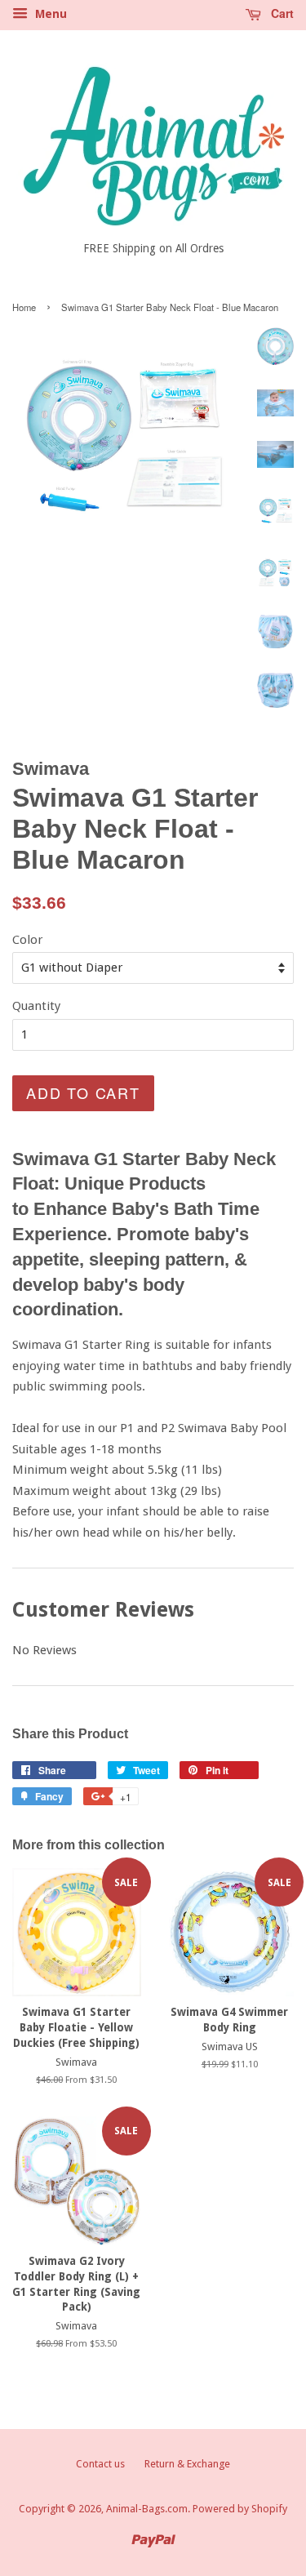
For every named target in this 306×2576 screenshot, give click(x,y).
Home (24, 307)
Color (27, 940)
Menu (49, 14)
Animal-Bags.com (147, 2509)
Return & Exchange (187, 2464)
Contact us (100, 2464)
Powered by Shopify (240, 2509)
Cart (281, 13)
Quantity (36, 1006)
